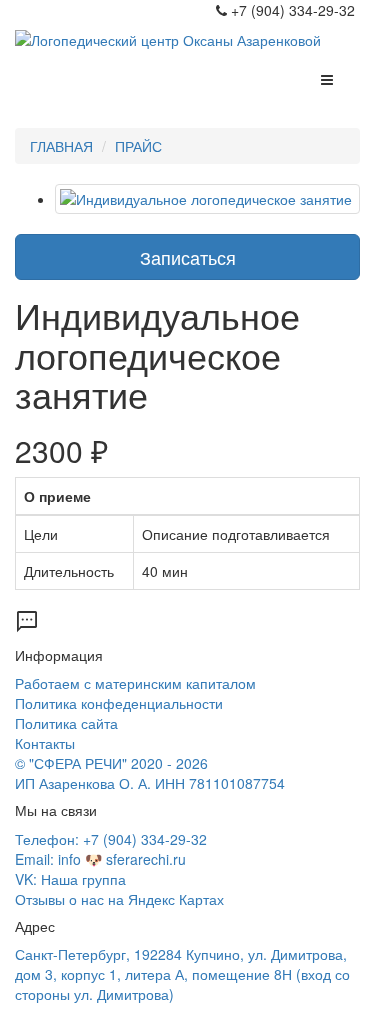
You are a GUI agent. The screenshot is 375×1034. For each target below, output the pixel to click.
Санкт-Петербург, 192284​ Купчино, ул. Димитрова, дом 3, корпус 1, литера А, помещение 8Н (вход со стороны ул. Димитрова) (182, 974)
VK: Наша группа (70, 879)
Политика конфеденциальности (119, 703)
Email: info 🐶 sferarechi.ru (100, 859)
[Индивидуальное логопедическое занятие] (207, 199)
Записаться (188, 257)
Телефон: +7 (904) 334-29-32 (111, 839)
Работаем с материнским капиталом (135, 683)
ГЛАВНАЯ (61, 146)
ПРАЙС (138, 146)
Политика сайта (66, 723)
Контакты (45, 743)
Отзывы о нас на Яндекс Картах (119, 899)
